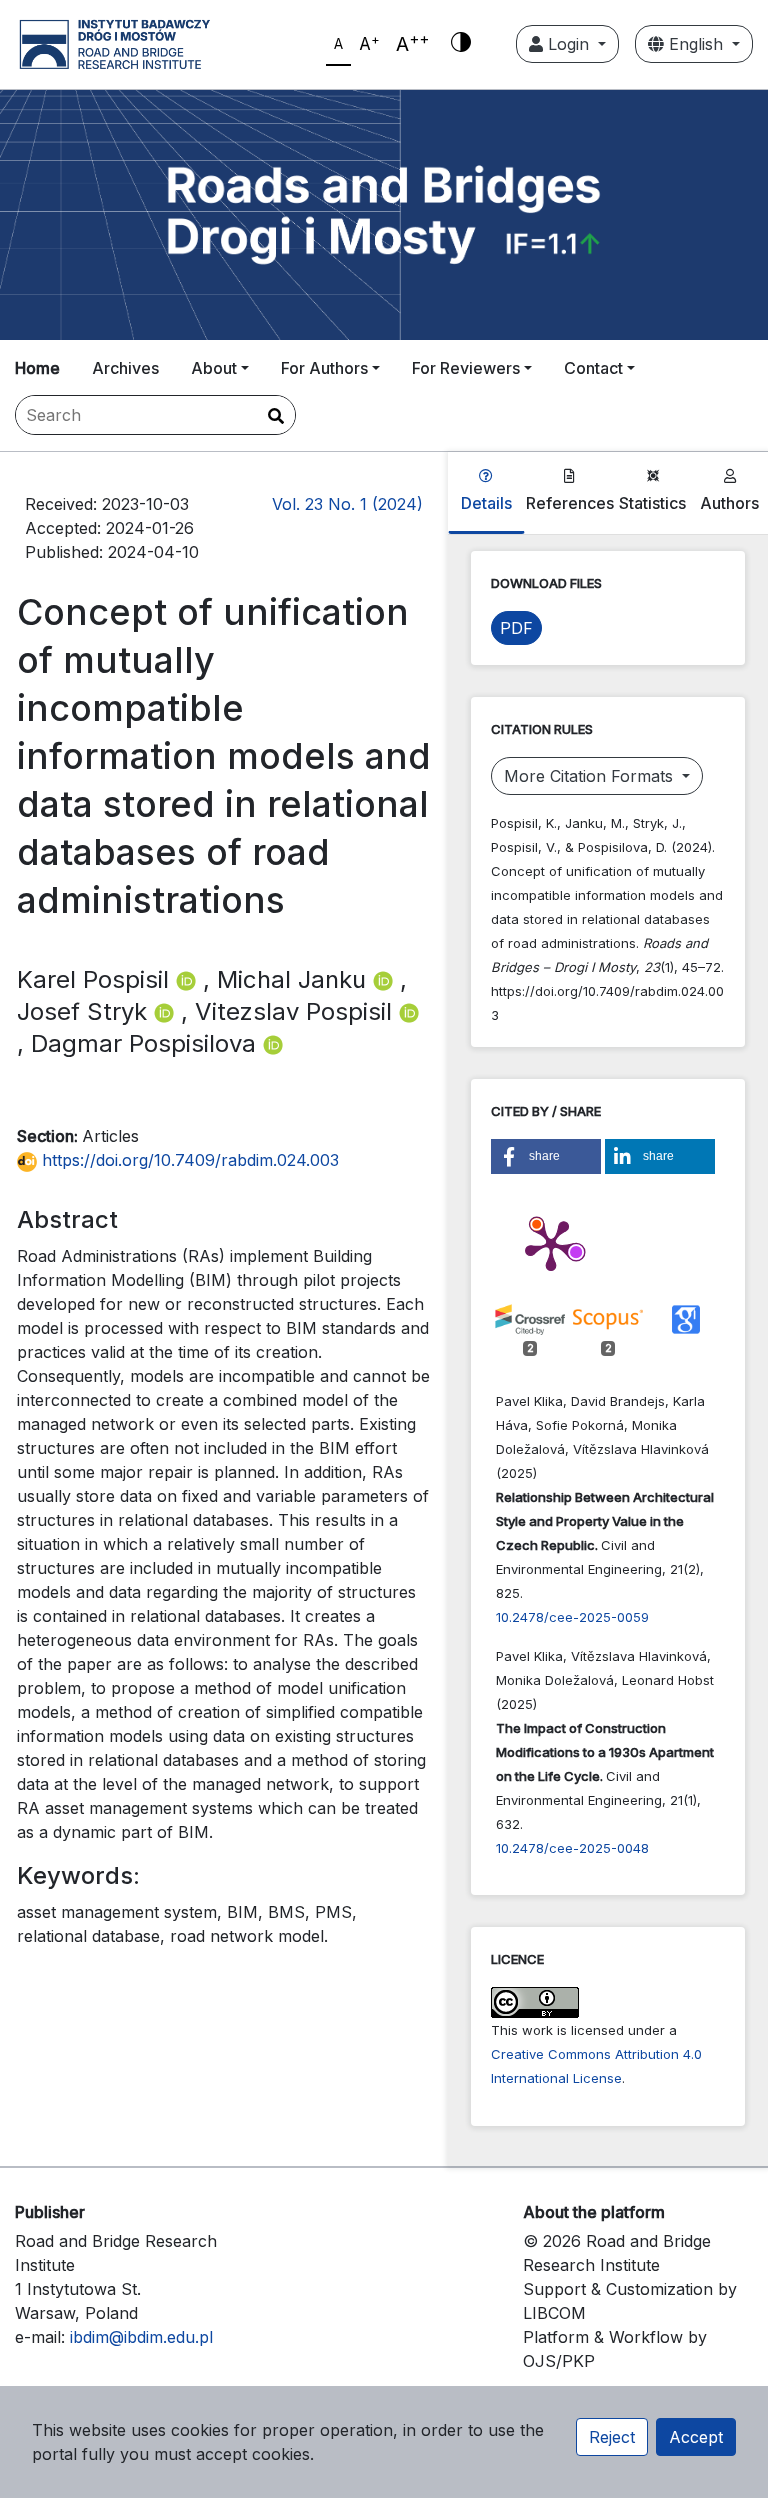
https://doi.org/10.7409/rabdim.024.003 (188, 1160)
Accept (696, 2437)
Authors (729, 503)
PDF (516, 628)
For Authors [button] (324, 368)
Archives (125, 368)
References (570, 503)
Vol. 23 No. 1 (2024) (347, 504)
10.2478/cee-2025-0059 (572, 1617)
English (696, 44)
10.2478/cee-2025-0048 (572, 1848)
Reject (612, 2437)
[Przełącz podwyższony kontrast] (461, 44)
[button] (546, 1156)
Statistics (652, 503)
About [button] (214, 368)
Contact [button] (593, 368)
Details (486, 503)
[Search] (276, 416)
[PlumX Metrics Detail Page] (551, 1244)
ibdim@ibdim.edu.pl (141, 2337)
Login (568, 44)
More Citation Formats (591, 776)
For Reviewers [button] (466, 368)
